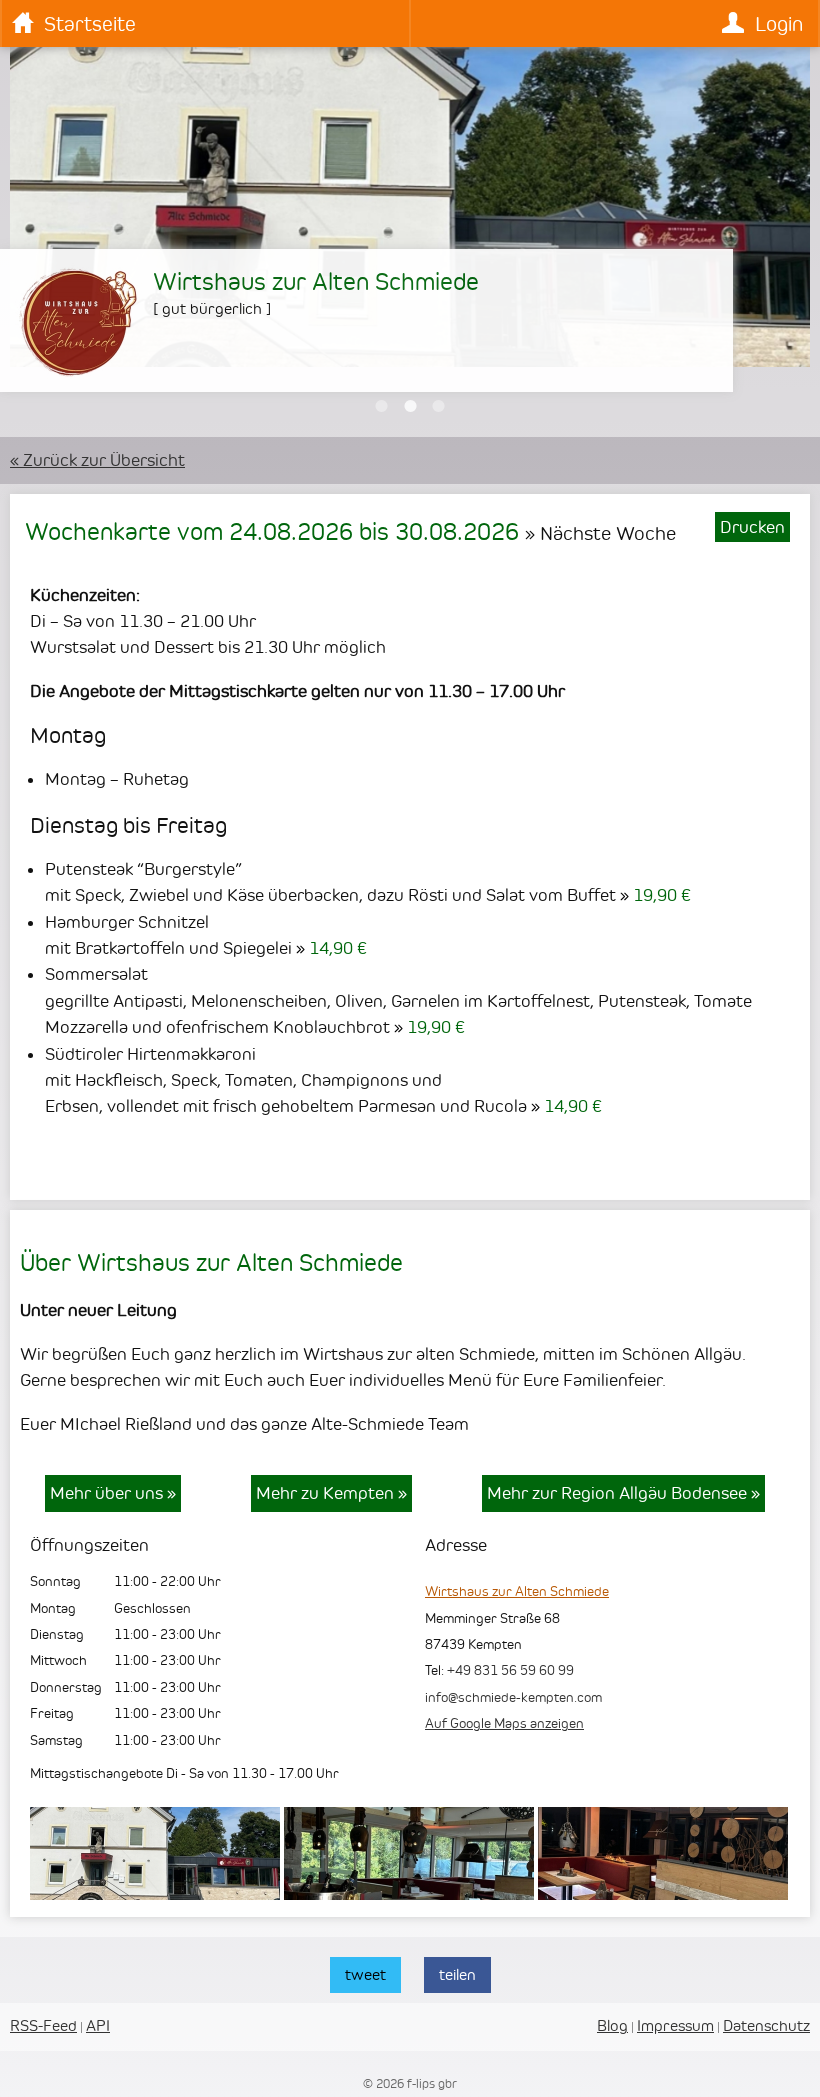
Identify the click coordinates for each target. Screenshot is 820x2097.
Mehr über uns (113, 1493)
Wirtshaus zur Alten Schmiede (517, 1591)
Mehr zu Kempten (331, 1493)
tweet (365, 1974)
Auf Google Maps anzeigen (504, 1723)
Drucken (752, 527)
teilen (457, 1974)
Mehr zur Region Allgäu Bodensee (623, 1493)
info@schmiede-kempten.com (513, 1697)
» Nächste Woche (600, 533)
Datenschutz (766, 2025)
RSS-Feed (43, 2025)
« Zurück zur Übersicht (97, 460)
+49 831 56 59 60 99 (510, 1670)
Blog (612, 2025)
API (98, 2025)
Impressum (675, 2025)
